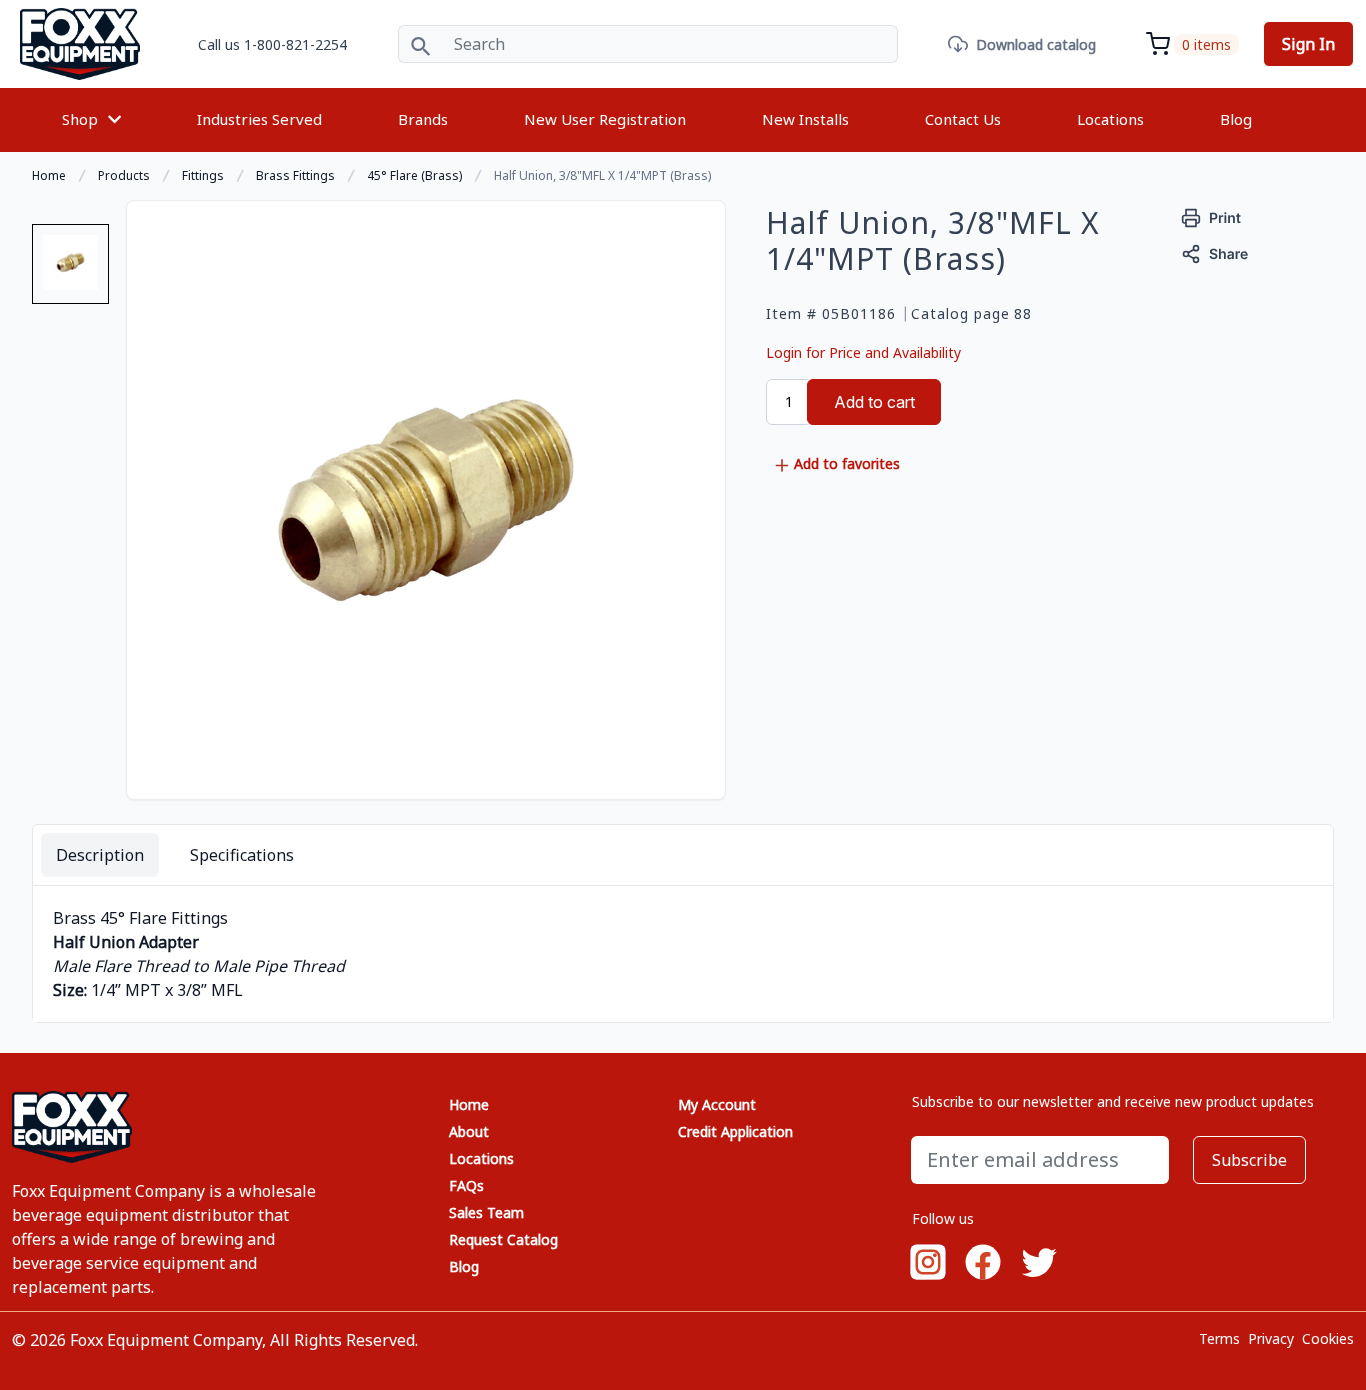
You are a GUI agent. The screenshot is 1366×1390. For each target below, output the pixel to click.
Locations (1110, 119)
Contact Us (963, 119)
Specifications (242, 855)
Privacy (1271, 1338)
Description (100, 855)
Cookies (1328, 1338)
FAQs (466, 1185)
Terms (1219, 1338)
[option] (70, 272)
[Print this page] (1211, 215)
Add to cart (874, 402)
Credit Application (735, 1131)
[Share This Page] (1215, 251)
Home (469, 1104)
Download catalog (1036, 44)
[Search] (420, 44)
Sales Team (486, 1212)
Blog (1236, 119)
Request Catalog (503, 1239)
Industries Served (259, 119)
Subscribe (1249, 1160)
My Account (717, 1104)
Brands (423, 119)
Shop (80, 119)
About (469, 1131)
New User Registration (605, 119)
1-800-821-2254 (295, 44)
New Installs (805, 119)
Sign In (1308, 44)
